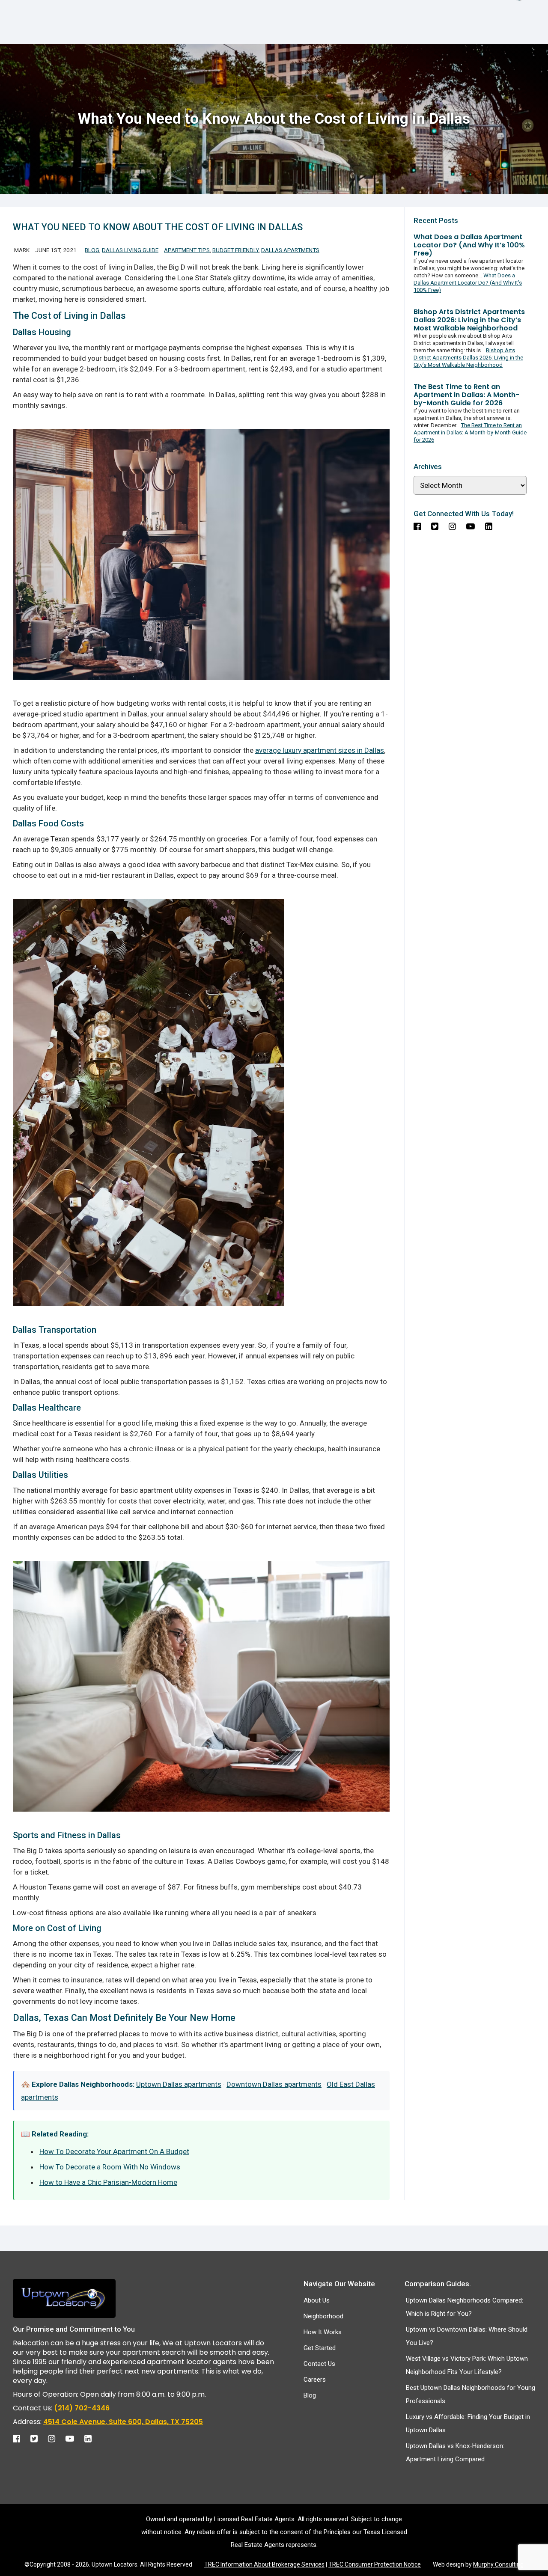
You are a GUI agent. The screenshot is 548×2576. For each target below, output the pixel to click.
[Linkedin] (92, 2436)
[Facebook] (21, 2436)
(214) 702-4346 (82, 2408)
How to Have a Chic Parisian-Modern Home (108, 2182)
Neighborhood (323, 2316)
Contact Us (319, 2364)
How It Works (323, 2332)
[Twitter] (38, 2436)
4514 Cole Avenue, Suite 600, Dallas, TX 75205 (123, 2422)
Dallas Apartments (290, 250)
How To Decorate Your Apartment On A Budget (114, 2151)
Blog (92, 250)
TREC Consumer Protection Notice (375, 2564)
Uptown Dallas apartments (179, 2084)
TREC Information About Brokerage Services (264, 2564)
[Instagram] (56, 2436)
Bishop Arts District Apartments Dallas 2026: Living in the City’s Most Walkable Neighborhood (468, 358)
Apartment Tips (187, 250)
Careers (315, 2380)
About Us (317, 2300)
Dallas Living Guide (130, 250)
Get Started (320, 2348)
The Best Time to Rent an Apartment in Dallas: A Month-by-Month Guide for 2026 (470, 432)
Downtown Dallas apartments (274, 2084)
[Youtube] (74, 2436)
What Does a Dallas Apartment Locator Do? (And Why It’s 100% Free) (468, 283)
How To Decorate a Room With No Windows (110, 2167)
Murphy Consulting (498, 2564)
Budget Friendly (235, 250)
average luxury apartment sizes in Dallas (320, 750)
